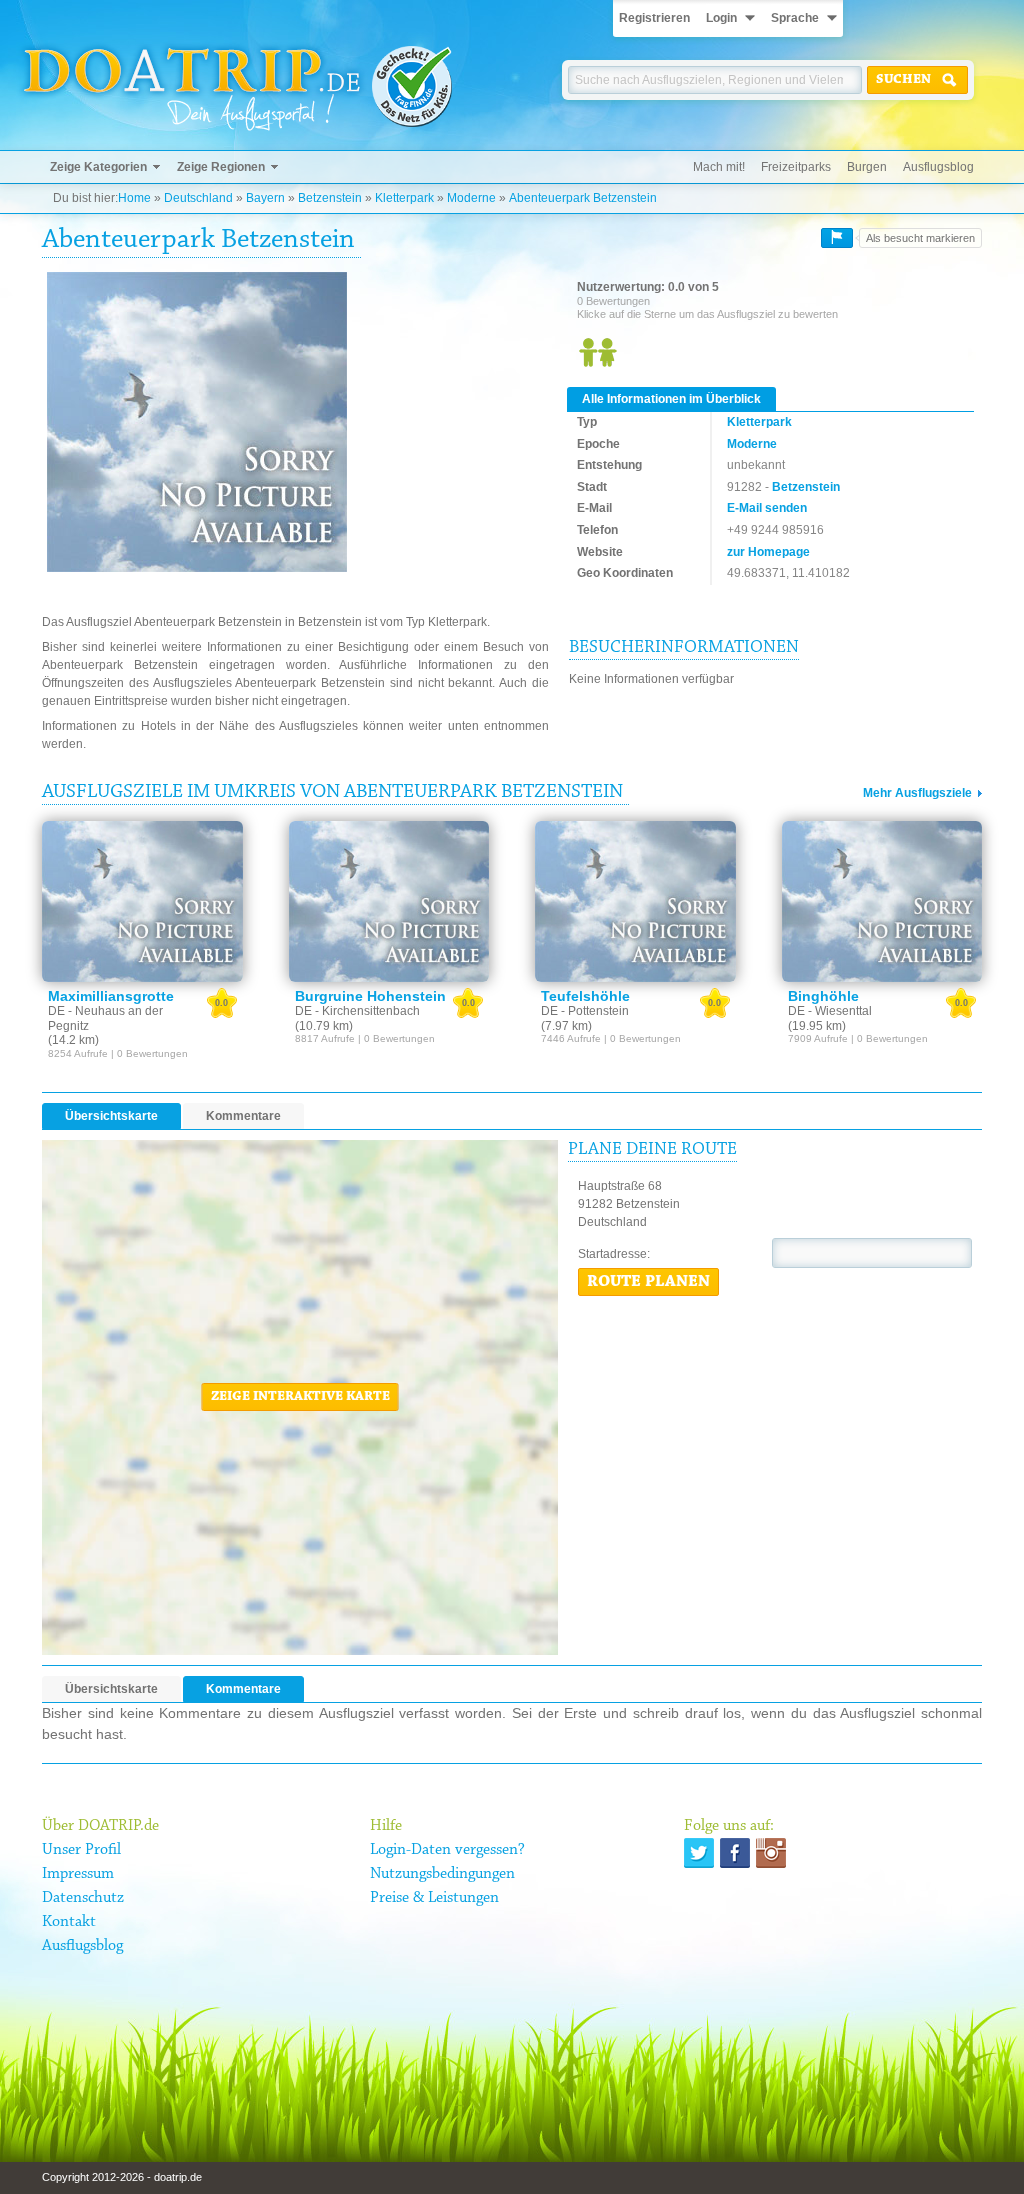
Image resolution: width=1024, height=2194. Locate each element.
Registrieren (654, 18)
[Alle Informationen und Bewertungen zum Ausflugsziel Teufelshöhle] (635, 901)
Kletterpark (404, 198)
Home (134, 198)
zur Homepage (768, 552)
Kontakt (69, 1922)
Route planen (648, 1282)
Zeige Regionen (221, 167)
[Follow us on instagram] (771, 1853)
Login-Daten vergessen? (447, 1850)
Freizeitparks (796, 167)
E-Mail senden (767, 508)
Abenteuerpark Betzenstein (583, 198)
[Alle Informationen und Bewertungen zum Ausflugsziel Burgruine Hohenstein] (389, 901)
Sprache (795, 18)
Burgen (867, 167)
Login (721, 18)
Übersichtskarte (111, 1116)
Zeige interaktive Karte (300, 1397)
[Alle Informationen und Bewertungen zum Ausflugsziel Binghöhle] (882, 901)
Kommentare (243, 1116)
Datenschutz (83, 1898)
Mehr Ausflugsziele (917, 793)
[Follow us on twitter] (699, 1853)
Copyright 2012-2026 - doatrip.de (122, 2177)
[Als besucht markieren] (837, 238)
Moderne (471, 198)
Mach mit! (719, 167)
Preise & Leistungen (434, 1898)
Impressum (78, 1874)
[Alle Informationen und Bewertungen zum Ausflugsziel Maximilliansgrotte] (142, 901)
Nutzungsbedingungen (442, 1874)
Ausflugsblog (938, 167)
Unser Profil (81, 1850)
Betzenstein (330, 198)
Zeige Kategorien (98, 167)
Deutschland (198, 198)
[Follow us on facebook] (735, 1853)
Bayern (265, 198)
